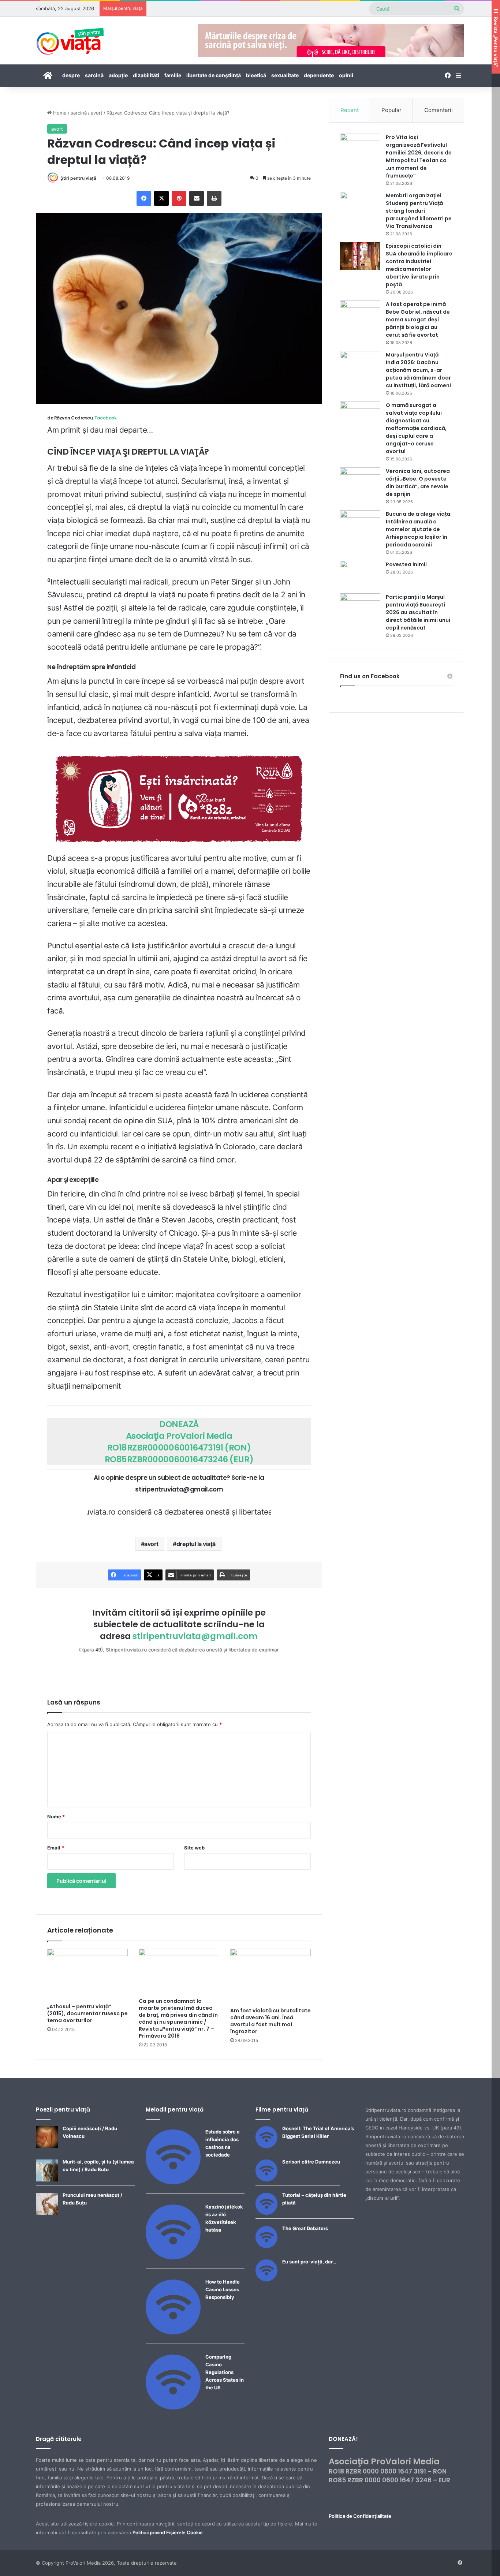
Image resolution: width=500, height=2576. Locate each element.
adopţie (118, 75)
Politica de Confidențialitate (360, 2516)
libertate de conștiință (214, 75)
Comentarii (439, 110)
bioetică (256, 75)
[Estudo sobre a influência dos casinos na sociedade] (173, 2183)
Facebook (105, 418)
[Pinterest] (179, 198)
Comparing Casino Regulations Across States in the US (225, 2372)
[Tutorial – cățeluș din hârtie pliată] (266, 2213)
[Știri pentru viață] (70, 39)
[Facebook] (144, 198)
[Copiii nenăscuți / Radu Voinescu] (47, 2146)
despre (71, 75)
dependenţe (319, 75)
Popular (391, 110)
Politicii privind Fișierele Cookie (168, 2532)
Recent (350, 110)
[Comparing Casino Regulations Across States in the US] (173, 2408)
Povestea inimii (406, 564)
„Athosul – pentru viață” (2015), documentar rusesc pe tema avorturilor (87, 2013)
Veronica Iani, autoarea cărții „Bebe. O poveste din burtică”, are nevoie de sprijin (418, 483)
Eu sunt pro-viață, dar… (309, 2262)
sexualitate (285, 75)
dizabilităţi (146, 75)
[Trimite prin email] (197, 198)
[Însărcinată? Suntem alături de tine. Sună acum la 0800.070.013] (179, 798)
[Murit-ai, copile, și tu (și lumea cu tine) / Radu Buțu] (47, 2180)
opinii (346, 75)
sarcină (94, 75)
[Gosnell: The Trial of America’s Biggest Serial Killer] (266, 2146)
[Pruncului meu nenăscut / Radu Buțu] (47, 2213)
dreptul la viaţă (196, 1544)
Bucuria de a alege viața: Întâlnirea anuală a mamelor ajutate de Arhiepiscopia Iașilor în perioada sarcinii (419, 529)
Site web (194, 1848)
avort (97, 113)
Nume (56, 1817)
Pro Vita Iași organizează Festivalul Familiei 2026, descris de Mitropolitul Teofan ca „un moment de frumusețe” (419, 156)
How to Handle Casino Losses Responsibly (223, 2289)
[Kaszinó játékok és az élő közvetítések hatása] (173, 2258)
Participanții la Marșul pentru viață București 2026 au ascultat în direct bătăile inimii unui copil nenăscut (418, 612)
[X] (161, 198)
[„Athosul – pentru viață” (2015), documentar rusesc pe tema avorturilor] (87, 1974)
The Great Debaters (305, 2228)
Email (56, 1848)
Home (59, 113)
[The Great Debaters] (266, 2246)
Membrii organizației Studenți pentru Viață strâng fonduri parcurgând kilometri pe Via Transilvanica (419, 211)
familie (173, 75)
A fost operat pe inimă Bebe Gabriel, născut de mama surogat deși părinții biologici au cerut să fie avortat (418, 320)
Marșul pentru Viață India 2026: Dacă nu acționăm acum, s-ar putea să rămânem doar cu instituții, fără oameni (418, 370)
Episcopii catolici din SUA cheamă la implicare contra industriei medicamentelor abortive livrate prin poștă (419, 265)
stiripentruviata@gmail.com (195, 1636)
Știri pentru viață (78, 178)
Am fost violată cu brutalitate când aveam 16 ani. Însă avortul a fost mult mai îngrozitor (270, 2021)
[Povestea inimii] (360, 574)
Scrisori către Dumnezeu (311, 2162)
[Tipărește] (214, 198)
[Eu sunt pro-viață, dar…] (266, 2280)
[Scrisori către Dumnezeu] (266, 2180)
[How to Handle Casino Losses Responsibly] (173, 2333)
